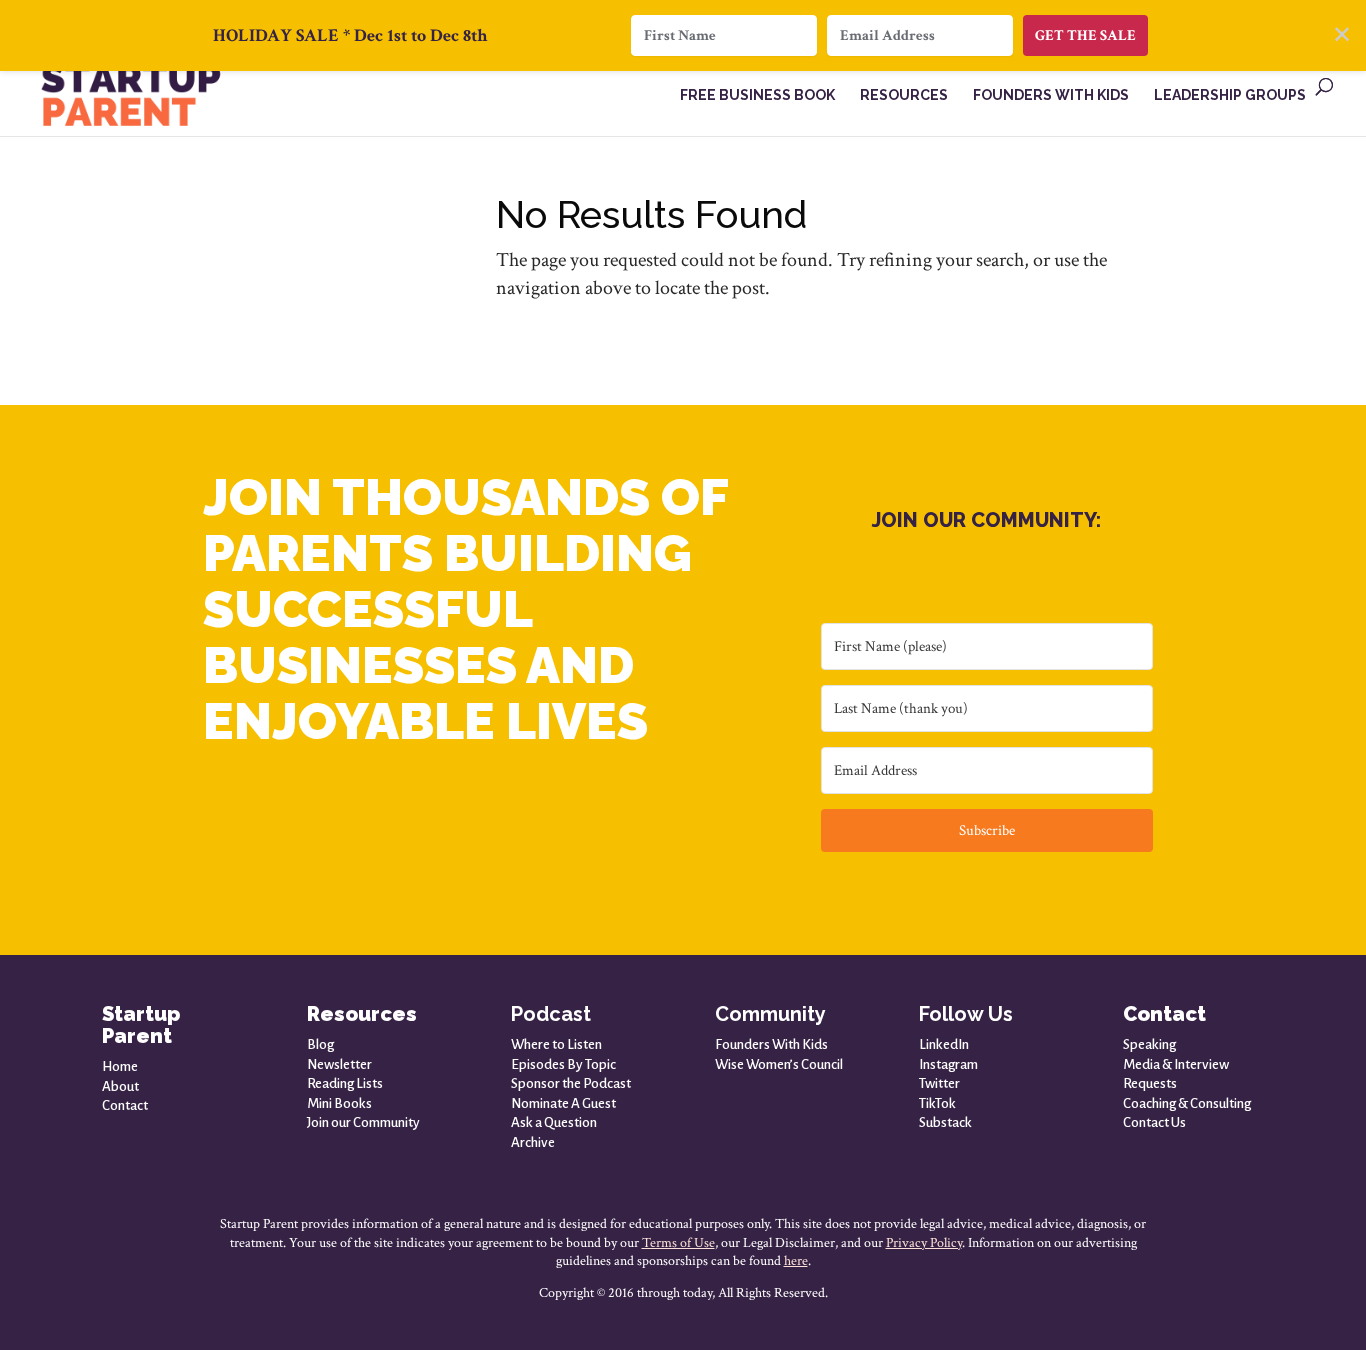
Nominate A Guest (563, 1103)
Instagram (948, 1064)
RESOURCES (904, 95)
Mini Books (339, 1103)
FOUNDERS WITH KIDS (1051, 95)
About (120, 1086)
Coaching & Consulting (1187, 1103)
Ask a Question (554, 1122)
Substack (945, 1122)
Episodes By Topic (563, 1064)
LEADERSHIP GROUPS (1230, 95)
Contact (125, 1105)
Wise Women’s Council (779, 1064)
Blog (320, 1044)
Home (120, 1066)
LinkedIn (944, 1044)
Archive (533, 1142)
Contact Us (1154, 1122)
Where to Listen (556, 1044)
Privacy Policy (924, 1243)
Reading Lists (345, 1083)
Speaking (1149, 1044)
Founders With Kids (771, 1044)
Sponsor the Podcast (571, 1083)
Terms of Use (678, 1243)
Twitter (939, 1083)
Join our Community (363, 1122)
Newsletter (339, 1064)
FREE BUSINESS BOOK (757, 95)
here (796, 1261)
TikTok (937, 1103)
